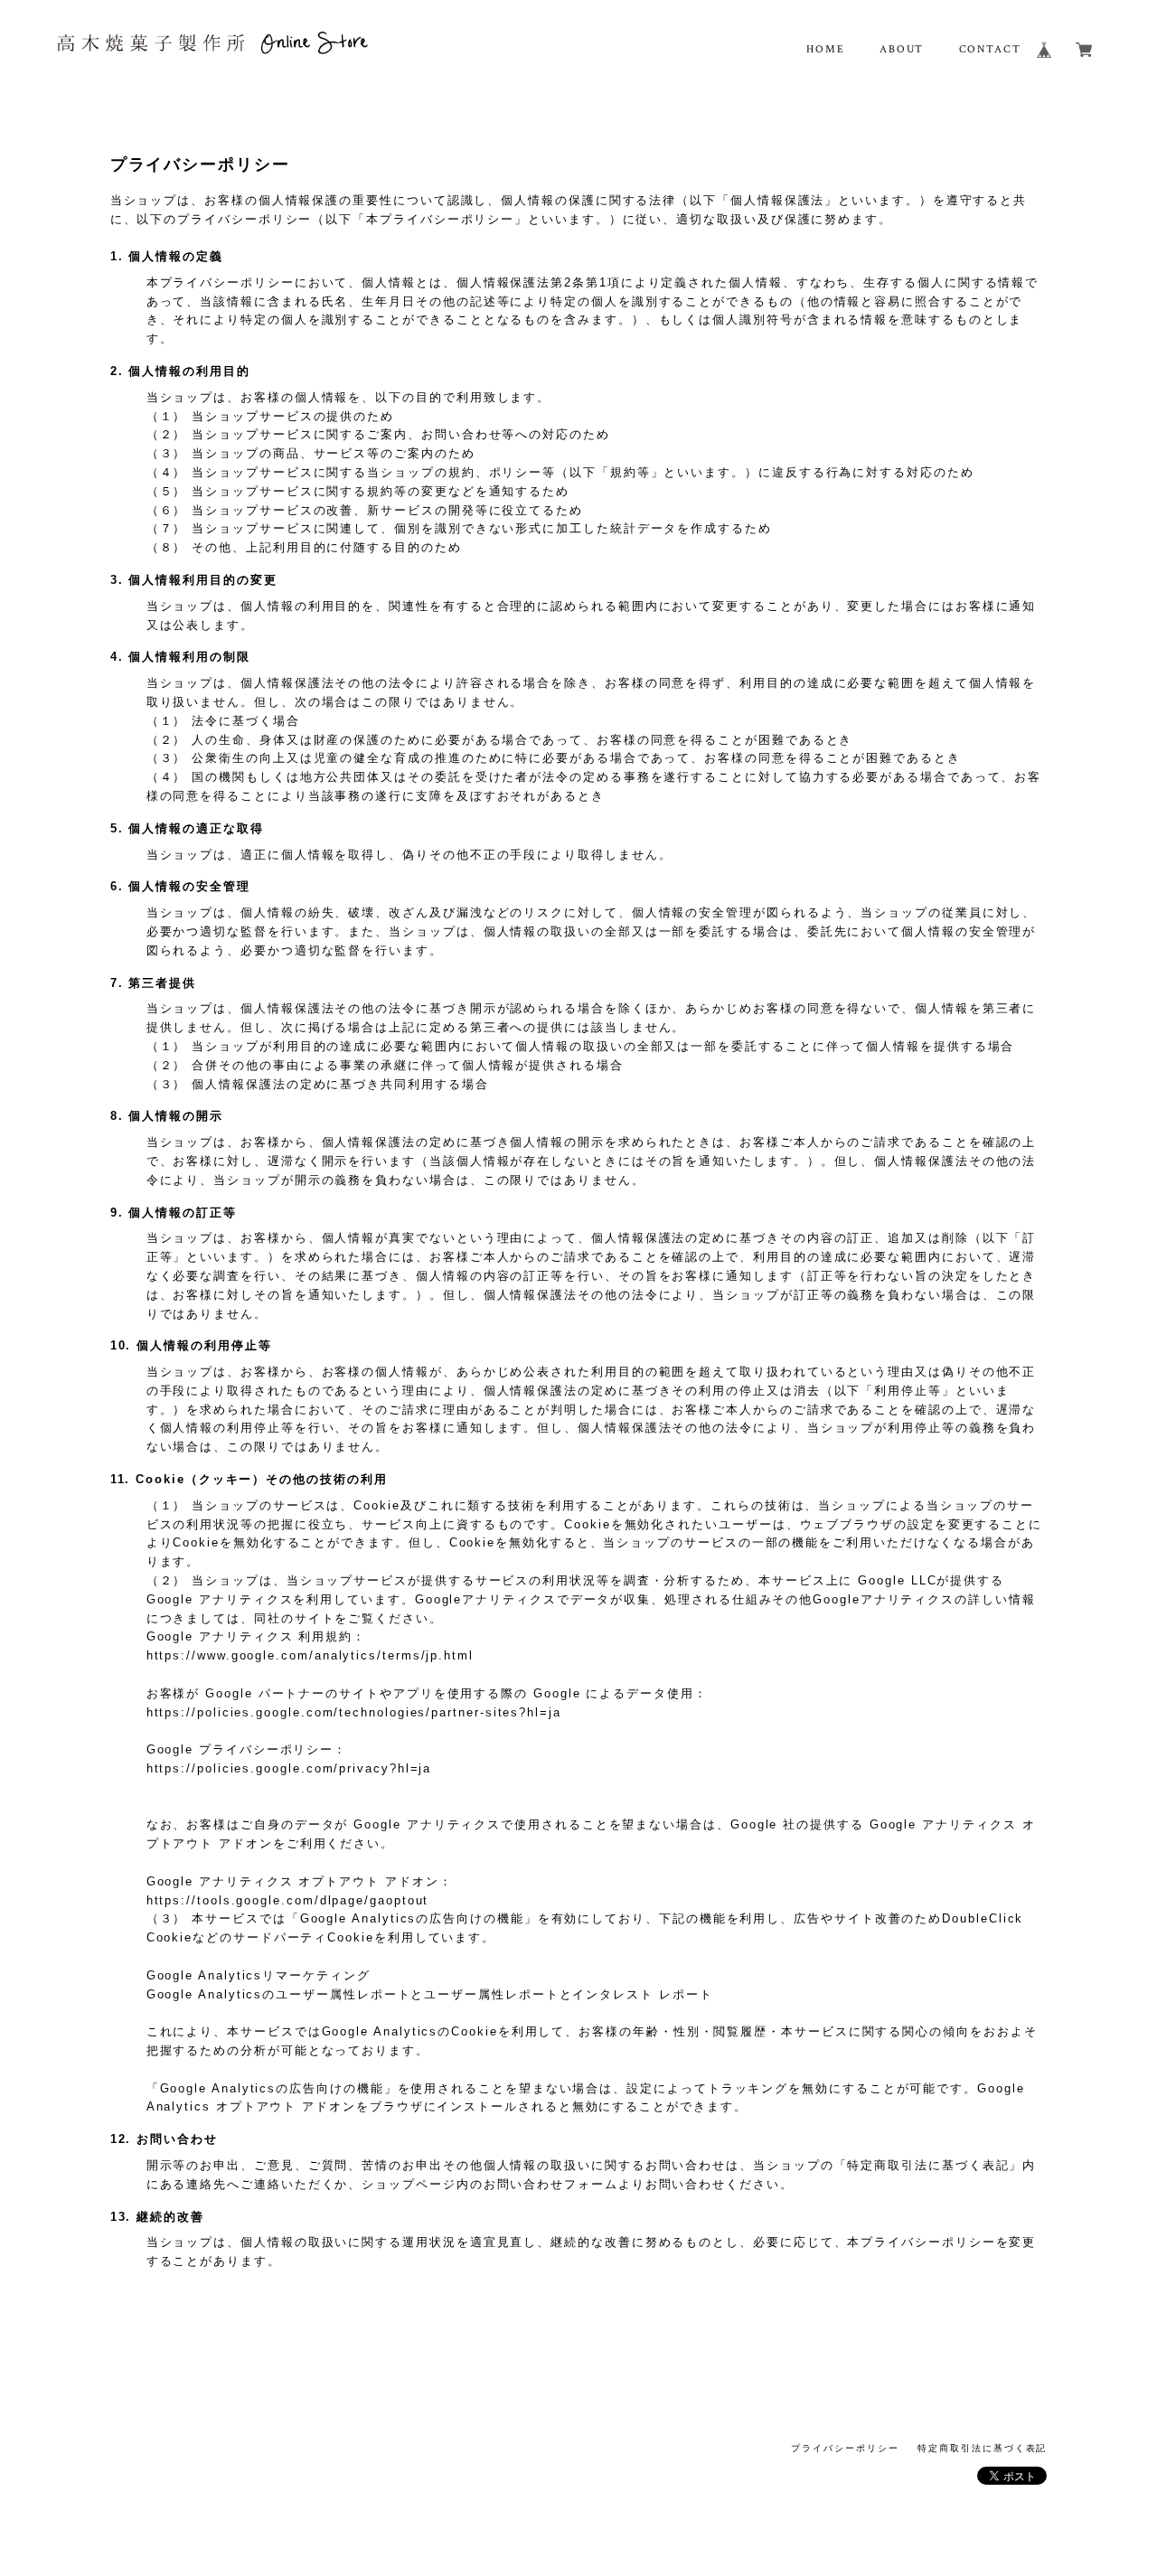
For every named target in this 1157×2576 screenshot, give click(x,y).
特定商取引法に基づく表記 (982, 2448)
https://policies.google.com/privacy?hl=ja (289, 1768)
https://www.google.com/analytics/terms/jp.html (310, 1655)
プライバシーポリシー (845, 2448)
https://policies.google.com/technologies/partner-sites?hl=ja (354, 1712)
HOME (826, 49)
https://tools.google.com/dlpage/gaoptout (288, 1900)
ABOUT (902, 49)
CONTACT (990, 49)
